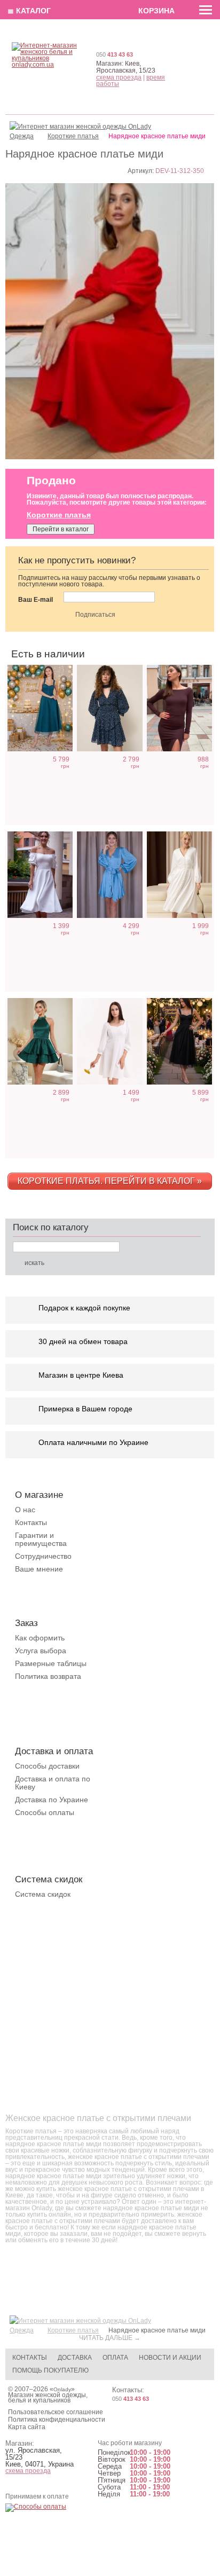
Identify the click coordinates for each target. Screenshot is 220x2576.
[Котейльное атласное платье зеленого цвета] (40, 1041)
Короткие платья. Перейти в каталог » (110, 1181)
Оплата (115, 2358)
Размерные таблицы (51, 1663)
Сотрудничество (43, 1556)
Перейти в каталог (61, 529)
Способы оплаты (45, 1812)
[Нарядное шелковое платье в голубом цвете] (109, 875)
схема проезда (119, 77)
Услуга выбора (41, 1651)
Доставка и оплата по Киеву (53, 1783)
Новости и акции (170, 2358)
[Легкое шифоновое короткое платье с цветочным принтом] (109, 708)
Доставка (75, 2358)
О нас (25, 1510)
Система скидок (43, 1894)
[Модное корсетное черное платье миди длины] (179, 1041)
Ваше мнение (39, 1569)
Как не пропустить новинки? (77, 560)
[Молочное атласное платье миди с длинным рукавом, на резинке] (179, 875)
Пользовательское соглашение (56, 2412)
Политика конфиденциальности (57, 2420)
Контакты (31, 1522)
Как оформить (40, 1638)
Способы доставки (47, 1766)
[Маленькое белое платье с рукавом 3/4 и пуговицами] (109, 1041)
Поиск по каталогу (51, 1227)
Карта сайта (27, 2427)
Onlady (62, 2389)
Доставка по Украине (52, 1800)
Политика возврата (48, 1676)
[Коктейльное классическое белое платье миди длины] (40, 875)
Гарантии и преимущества (41, 1539)
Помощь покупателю (50, 2370)
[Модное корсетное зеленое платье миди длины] (40, 708)
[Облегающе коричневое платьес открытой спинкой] (179, 708)
